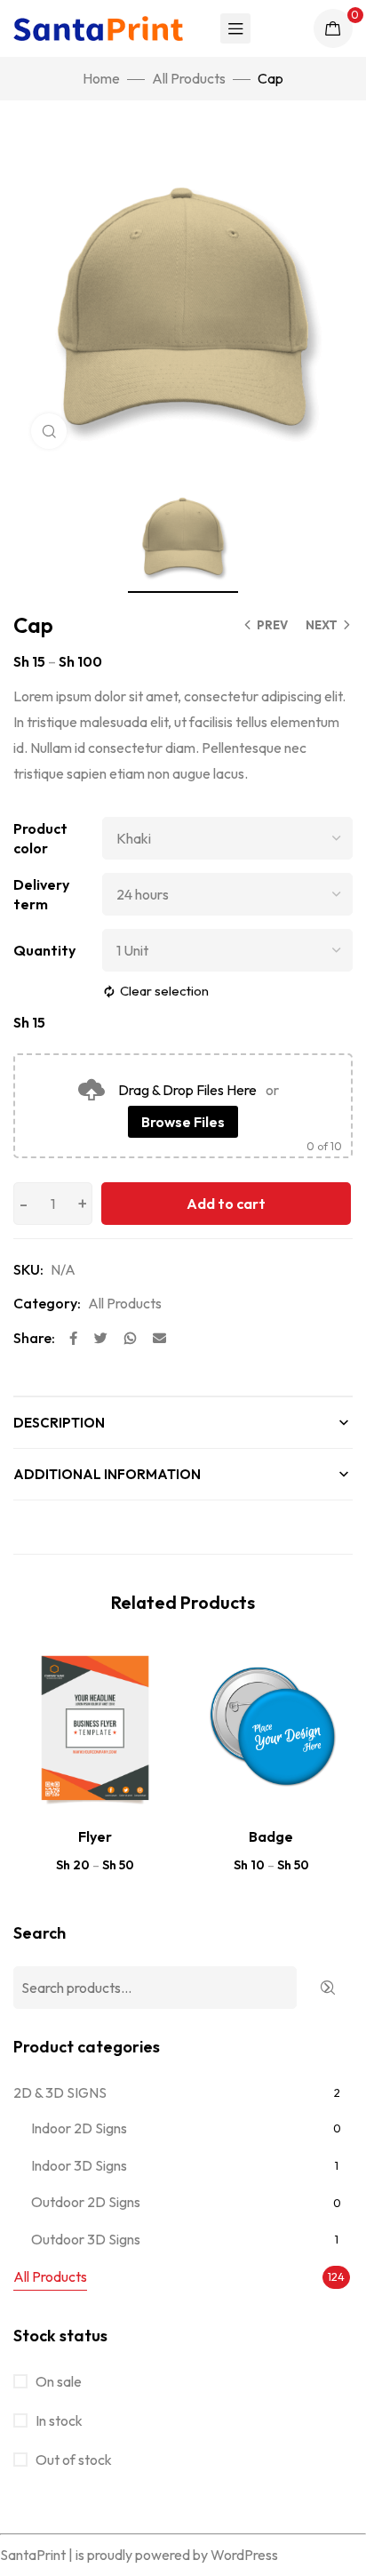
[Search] (327, 1988)
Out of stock (72, 2460)
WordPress (244, 2555)
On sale (57, 2381)
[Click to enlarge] (49, 431)
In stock (58, 2420)
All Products (189, 78)
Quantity (44, 950)
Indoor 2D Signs (79, 2128)
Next (322, 625)
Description (59, 1423)
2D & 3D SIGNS (60, 2092)
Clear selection (164, 991)
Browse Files (183, 1122)
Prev (272, 625)
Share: (34, 1338)
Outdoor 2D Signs (86, 2202)
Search (40, 1933)
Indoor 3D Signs (79, 2165)
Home (101, 78)
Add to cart (226, 1204)
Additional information (107, 1474)
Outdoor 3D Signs (86, 2239)
